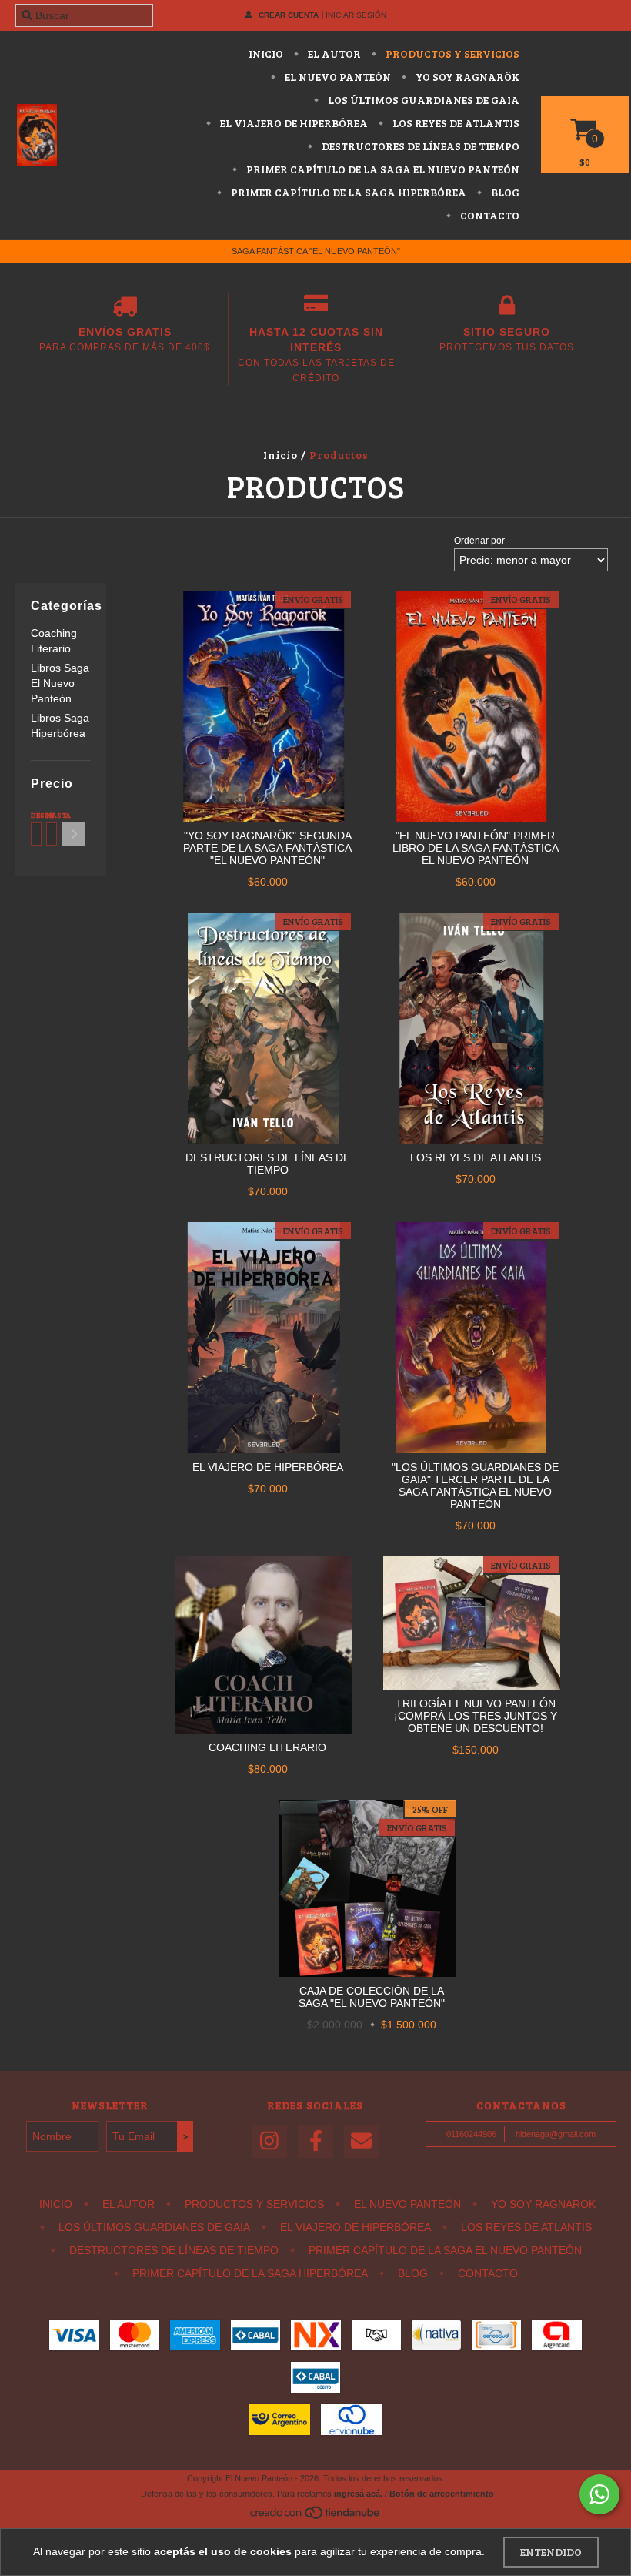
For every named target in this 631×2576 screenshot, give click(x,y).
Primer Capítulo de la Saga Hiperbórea (347, 192)
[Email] (362, 2141)
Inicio (266, 54)
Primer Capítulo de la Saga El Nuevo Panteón (382, 169)
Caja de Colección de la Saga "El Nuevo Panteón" (372, 1997)
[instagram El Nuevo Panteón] (269, 2141)
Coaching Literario (267, 1747)
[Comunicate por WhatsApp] (599, 2494)
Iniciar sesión (356, 15)
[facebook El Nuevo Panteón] (315, 2141)
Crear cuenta (289, 15)
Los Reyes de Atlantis (455, 123)
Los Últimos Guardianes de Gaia (422, 100)
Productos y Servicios (451, 54)
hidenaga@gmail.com (556, 2134)
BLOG (504, 192)
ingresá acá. (358, 2494)
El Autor (333, 54)
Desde (35, 815)
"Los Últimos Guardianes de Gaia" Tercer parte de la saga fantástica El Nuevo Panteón (475, 1486)
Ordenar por (479, 541)
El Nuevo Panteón (337, 77)
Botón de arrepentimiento (442, 2494)
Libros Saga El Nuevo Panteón (60, 683)
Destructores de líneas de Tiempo (419, 146)
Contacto (489, 215)
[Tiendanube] (316, 2517)
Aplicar (74, 834)
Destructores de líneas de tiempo (268, 1164)
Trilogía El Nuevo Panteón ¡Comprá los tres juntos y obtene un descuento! (476, 1716)
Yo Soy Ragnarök (466, 77)
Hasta (50, 815)
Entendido (551, 2552)
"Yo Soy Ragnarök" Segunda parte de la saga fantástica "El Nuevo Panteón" (267, 848)
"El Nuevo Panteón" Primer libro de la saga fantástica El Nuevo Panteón (476, 848)
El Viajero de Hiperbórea (293, 123)
